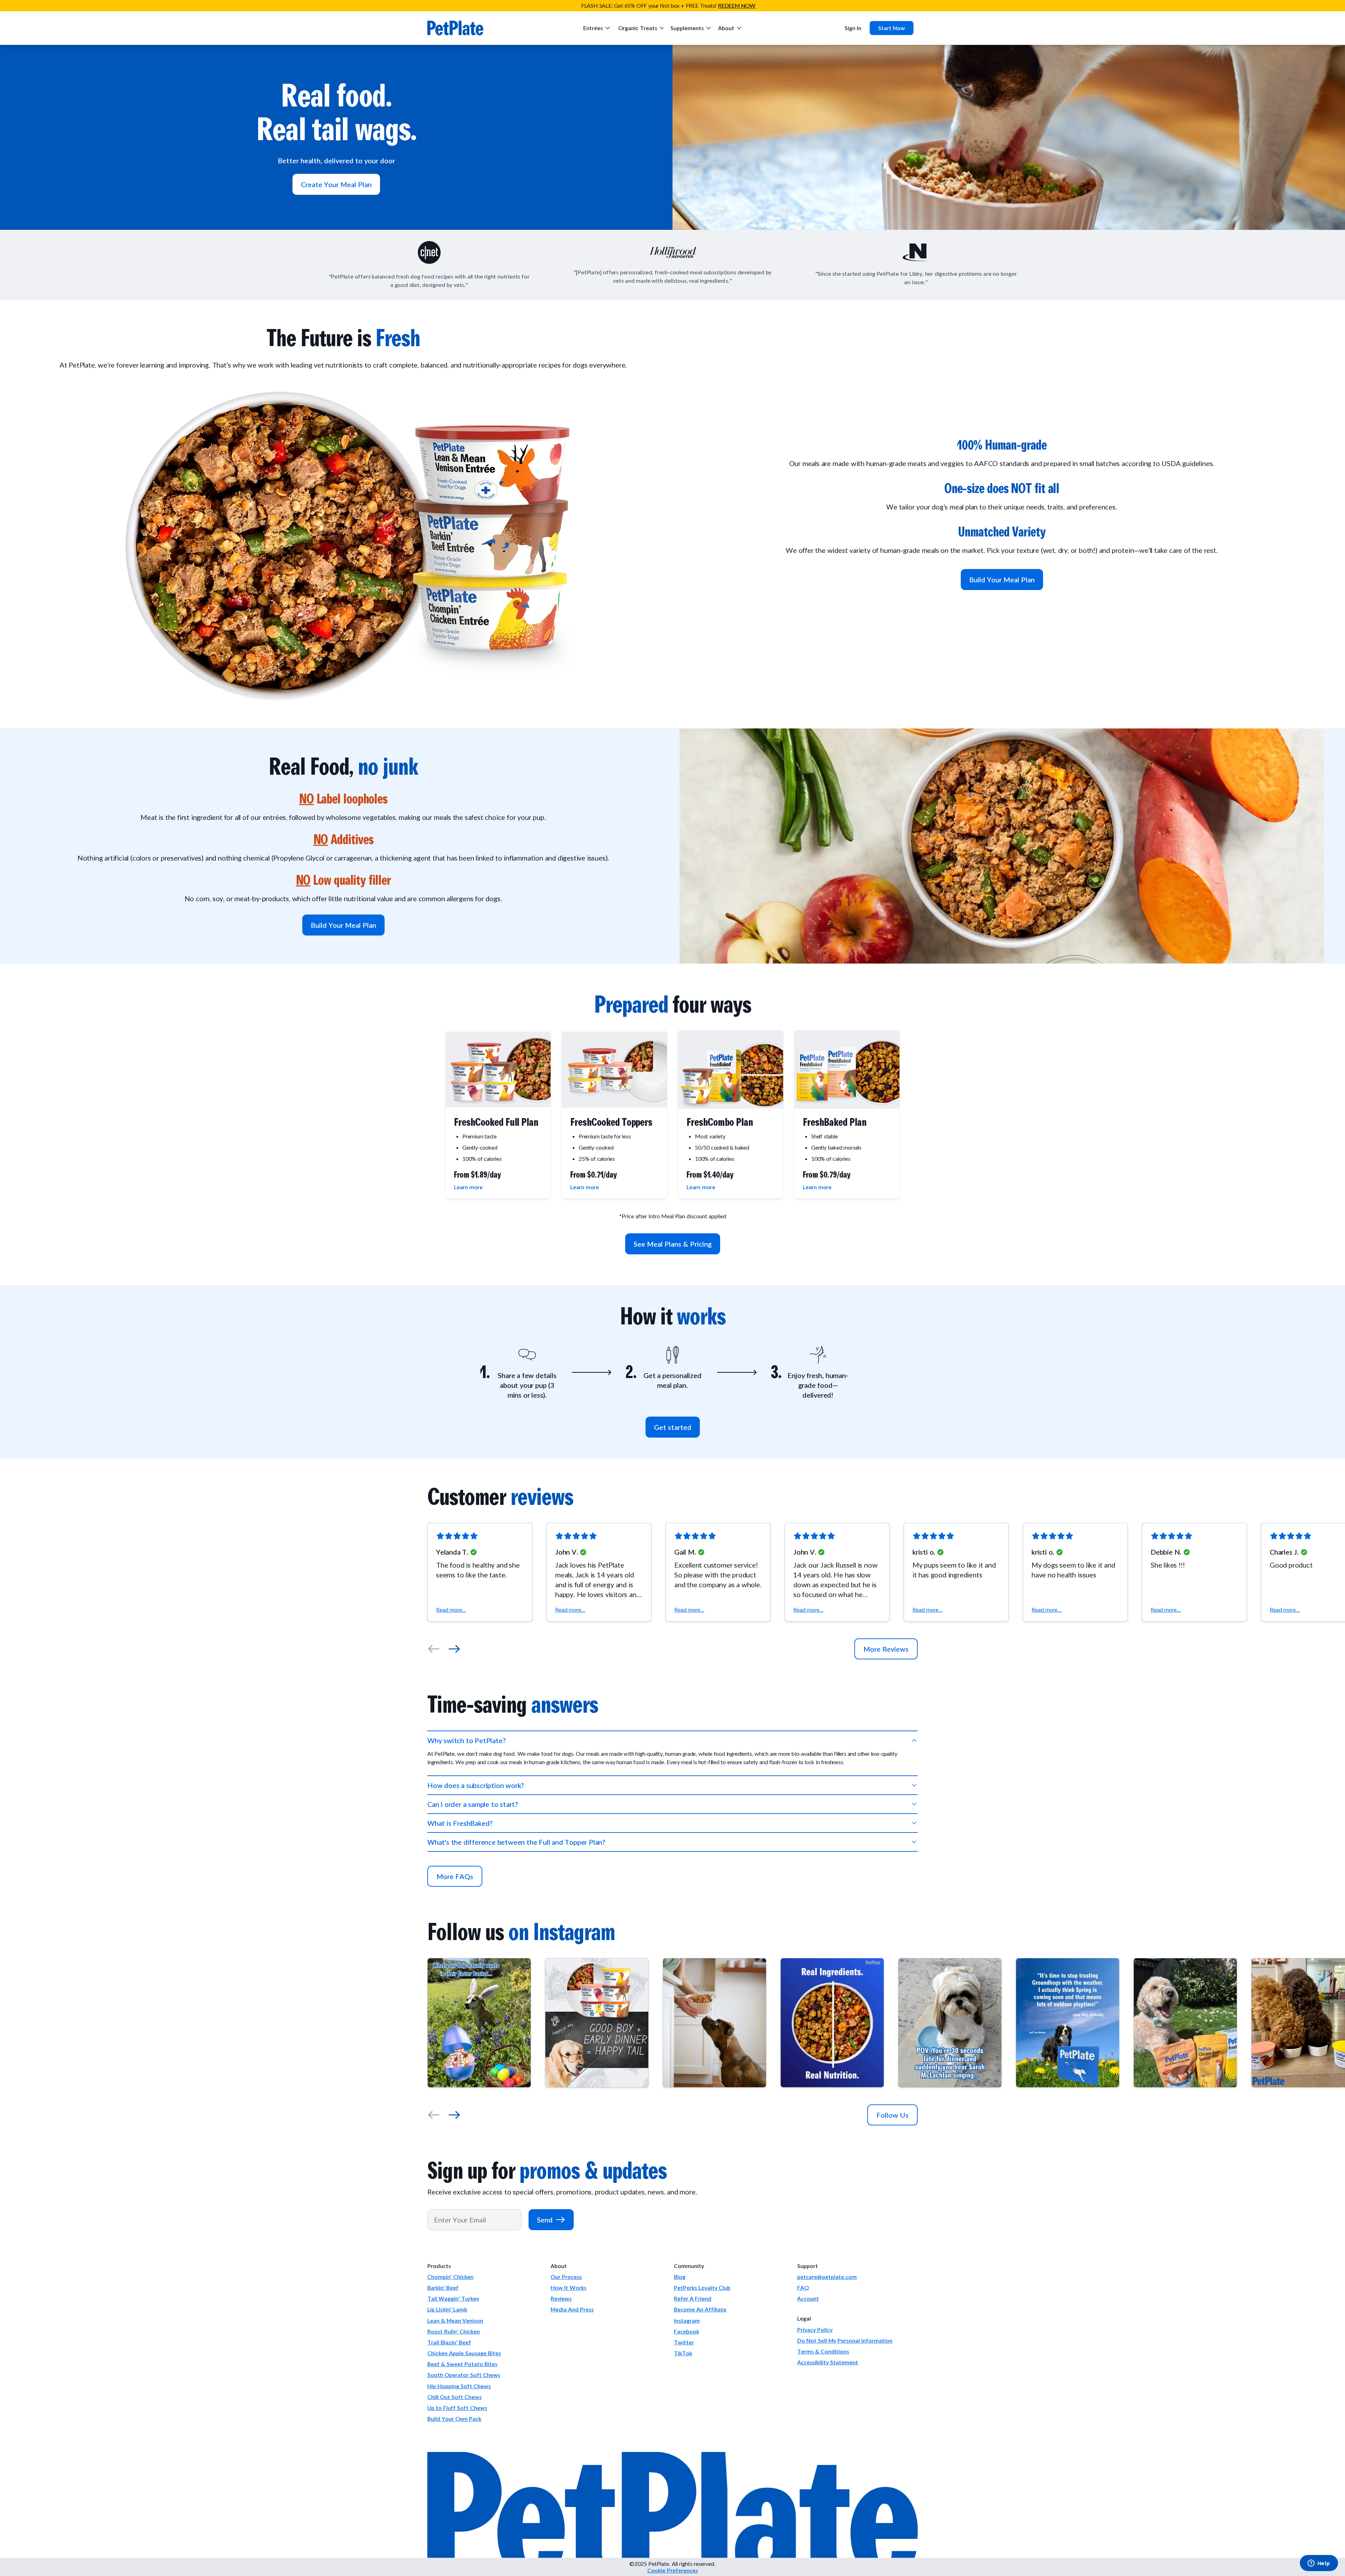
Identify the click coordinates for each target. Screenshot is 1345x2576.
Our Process (566, 2277)
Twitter (684, 2342)
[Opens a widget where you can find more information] (1319, 2564)
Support (808, 2266)
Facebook (687, 2331)
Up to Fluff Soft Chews (457, 2408)
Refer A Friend (693, 2298)
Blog (680, 2277)
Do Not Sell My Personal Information (845, 2340)
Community (689, 2266)
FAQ (803, 2287)
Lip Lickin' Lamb (447, 2309)
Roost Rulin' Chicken (454, 2331)
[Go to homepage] (455, 28)
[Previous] (434, 1649)
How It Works (568, 2287)
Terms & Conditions (823, 2351)
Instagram (687, 2320)
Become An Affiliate (700, 2309)
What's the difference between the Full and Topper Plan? (516, 1842)
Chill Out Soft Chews (454, 2397)
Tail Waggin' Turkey (453, 2298)
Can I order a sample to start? (473, 1804)
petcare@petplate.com (827, 2277)
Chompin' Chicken (450, 2277)
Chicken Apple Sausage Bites (464, 2353)
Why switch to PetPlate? (466, 1740)
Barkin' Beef (443, 2287)
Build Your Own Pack (454, 2419)
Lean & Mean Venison (455, 2320)
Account (808, 2298)
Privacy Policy (815, 2330)
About (559, 2266)
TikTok (683, 2353)
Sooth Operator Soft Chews (464, 2375)
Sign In (853, 28)
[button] (480, 1572)
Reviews (561, 2298)
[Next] (454, 1649)
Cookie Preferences (673, 2570)
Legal (804, 2318)
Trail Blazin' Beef (449, 2342)
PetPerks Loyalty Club (702, 2287)
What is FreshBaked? (460, 1823)
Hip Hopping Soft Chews (459, 2386)
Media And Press (572, 2309)
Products (439, 2266)
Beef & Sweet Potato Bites (462, 2364)
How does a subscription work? (476, 1785)
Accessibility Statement (828, 2362)
